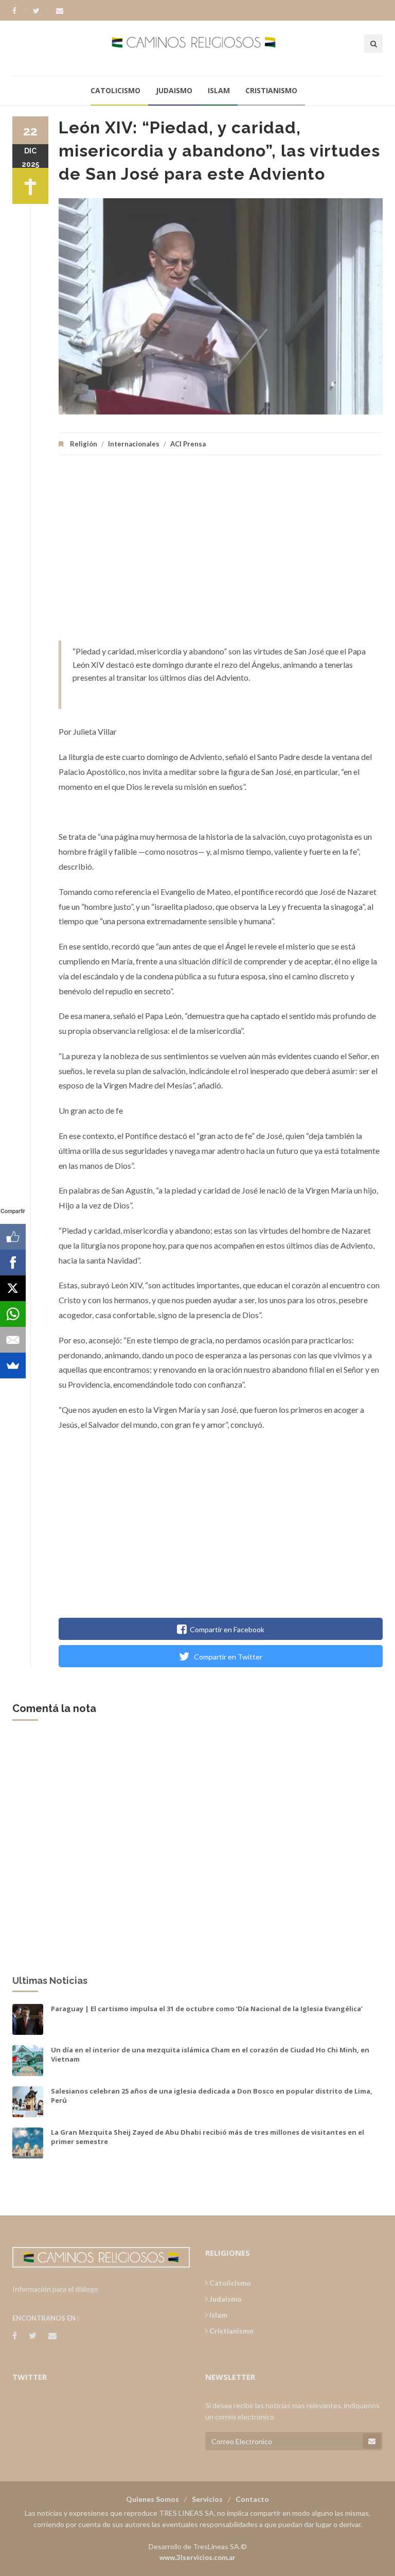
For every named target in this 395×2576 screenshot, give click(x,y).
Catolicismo (115, 90)
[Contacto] (60, 11)
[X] (13, 1288)
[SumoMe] (13, 1365)
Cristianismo (271, 90)
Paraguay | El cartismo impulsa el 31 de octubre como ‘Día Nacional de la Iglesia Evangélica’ (207, 2009)
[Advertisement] (221, 553)
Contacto (252, 2499)
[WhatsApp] (13, 1314)
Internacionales (134, 444)
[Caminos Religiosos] (198, 48)
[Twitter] (41, 11)
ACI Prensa (188, 444)
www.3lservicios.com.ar (197, 2557)
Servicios (207, 2499)
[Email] (13, 1340)
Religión (84, 444)
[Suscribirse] (372, 2441)
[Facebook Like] (13, 1237)
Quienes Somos (152, 2499)
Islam (219, 90)
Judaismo (174, 90)
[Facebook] (19, 11)
